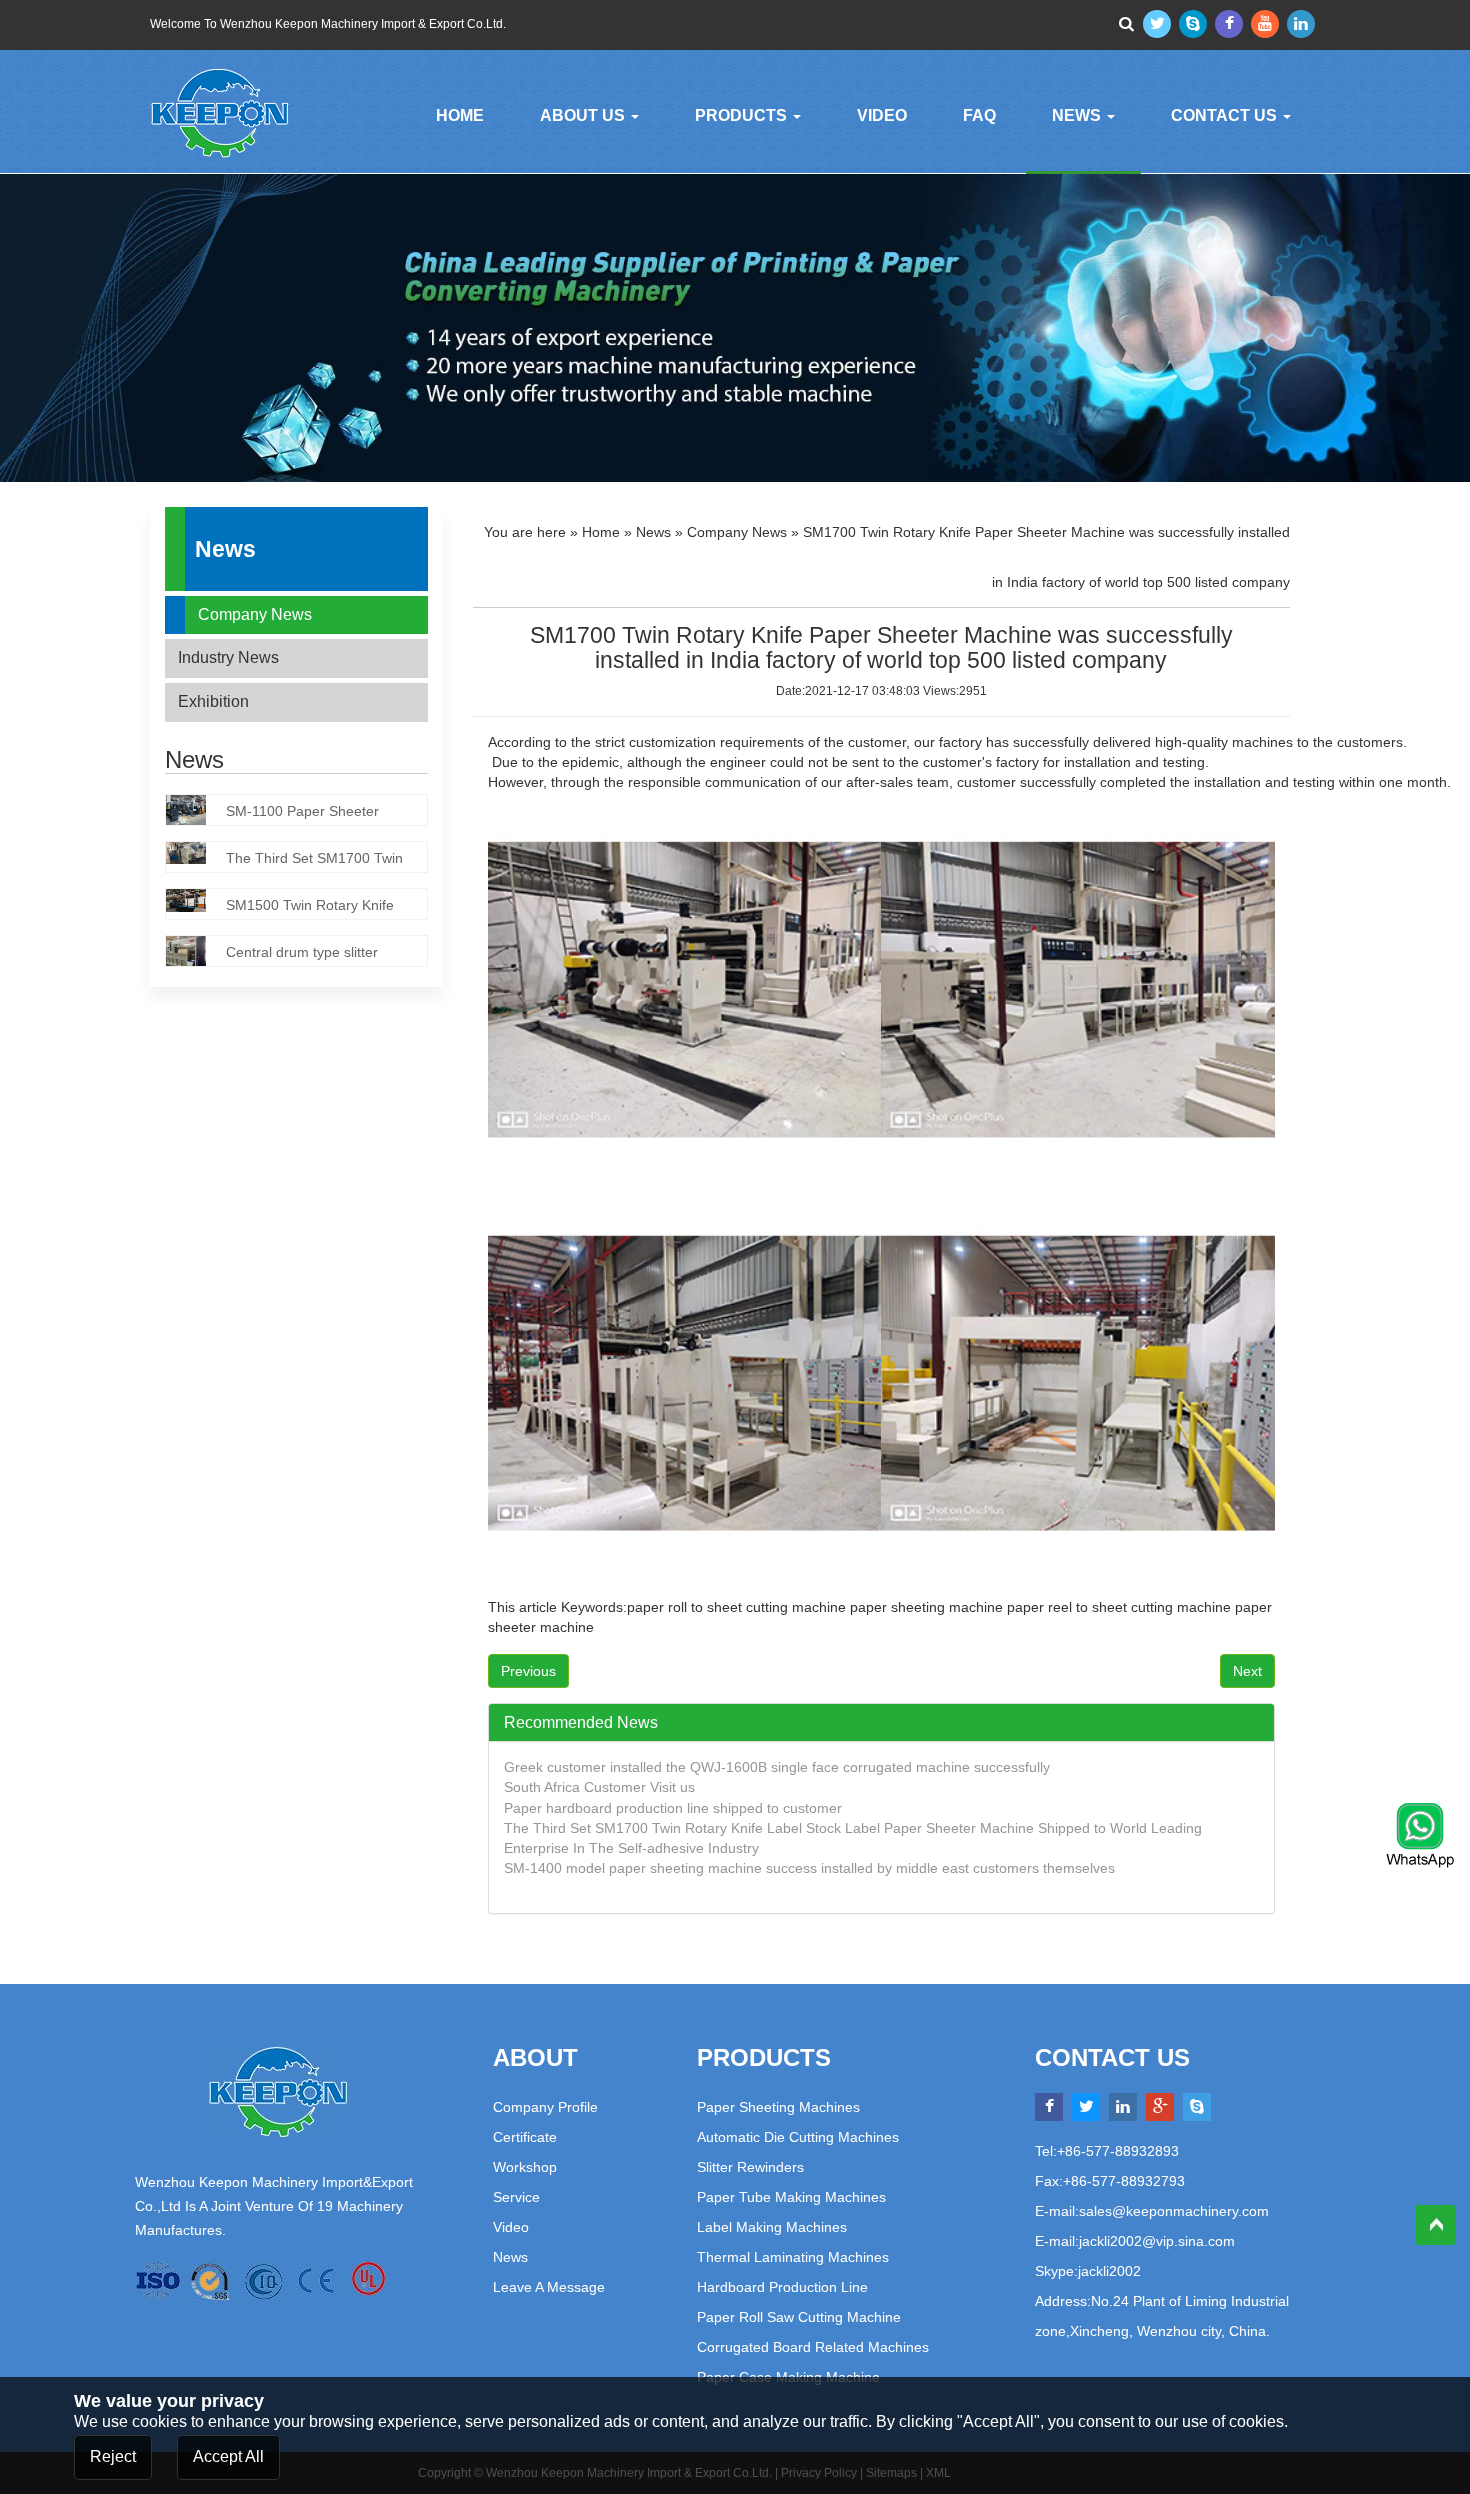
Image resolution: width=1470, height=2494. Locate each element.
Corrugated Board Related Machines (813, 2347)
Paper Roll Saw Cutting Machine (799, 2317)
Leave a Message (549, 2287)
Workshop (525, 2167)
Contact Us (1226, 115)
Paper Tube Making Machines (791, 2197)
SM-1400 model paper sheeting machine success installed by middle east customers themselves (809, 1868)
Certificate (525, 2137)
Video (882, 115)
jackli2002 (1109, 2271)
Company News (255, 614)
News (1078, 115)
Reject (113, 2455)
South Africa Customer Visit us (599, 1787)
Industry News (228, 657)
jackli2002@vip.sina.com (1157, 2241)
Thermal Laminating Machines (793, 2257)
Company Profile (545, 2107)
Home (460, 115)
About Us (584, 115)
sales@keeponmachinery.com (1174, 2211)
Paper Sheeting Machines (778, 2107)
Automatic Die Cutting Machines (798, 2137)
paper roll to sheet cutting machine (736, 1607)
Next (1247, 1671)
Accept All (228, 2455)
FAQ (979, 115)
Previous (528, 1671)
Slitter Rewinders (750, 2167)
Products (743, 115)
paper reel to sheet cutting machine (1121, 1607)
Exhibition (213, 701)
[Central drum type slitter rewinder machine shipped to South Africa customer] (196, 954)
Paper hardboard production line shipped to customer (673, 1808)
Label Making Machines (772, 2227)
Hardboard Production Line (782, 2287)
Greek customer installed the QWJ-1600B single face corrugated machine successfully (777, 1767)
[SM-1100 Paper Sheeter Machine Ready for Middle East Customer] (196, 813)
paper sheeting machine (926, 1607)
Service (516, 2197)
